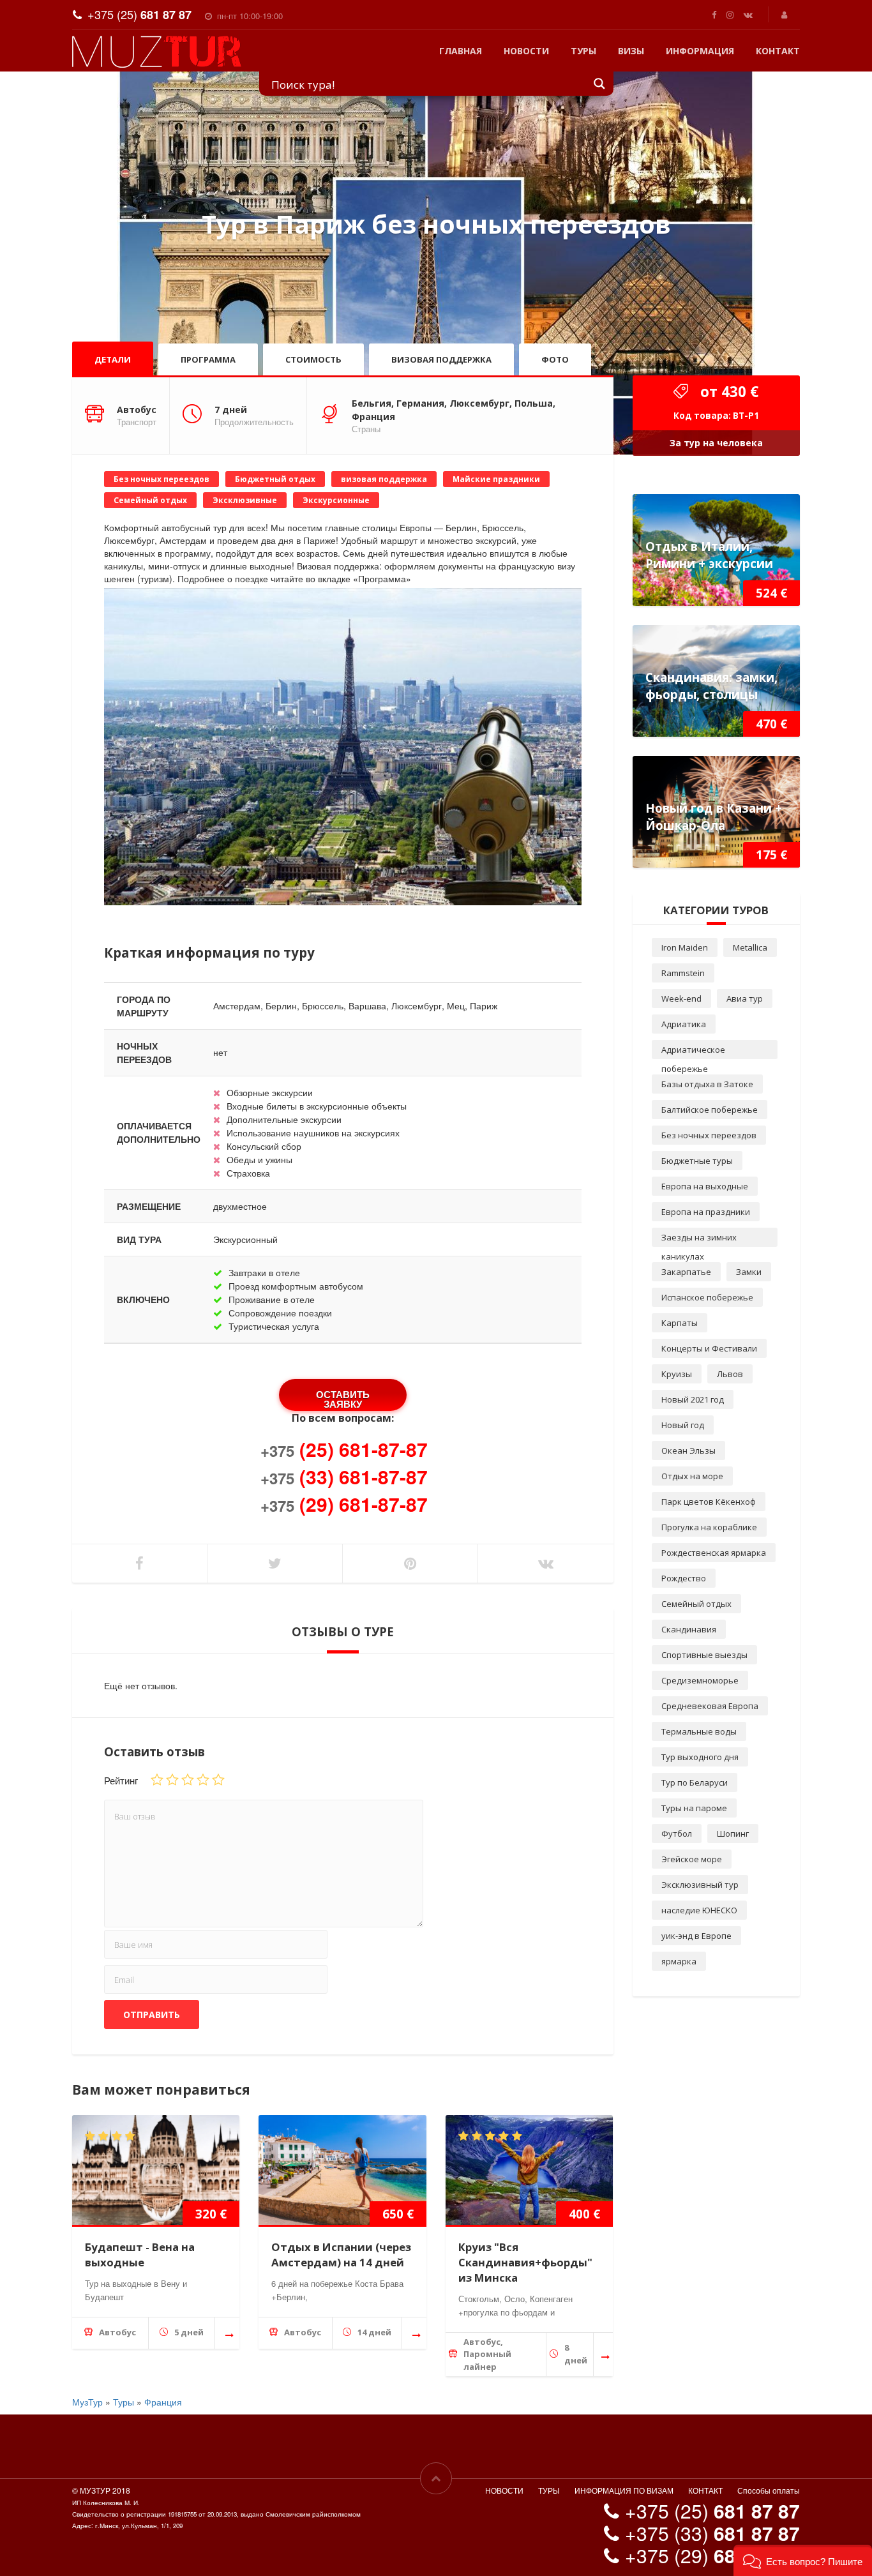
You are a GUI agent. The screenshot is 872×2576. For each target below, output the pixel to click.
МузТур (87, 2402)
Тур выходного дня (700, 1757)
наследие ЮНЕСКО (699, 1910)
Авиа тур (745, 998)
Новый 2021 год (693, 1399)
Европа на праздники (706, 1212)
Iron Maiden (685, 947)
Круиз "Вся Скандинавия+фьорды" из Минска (525, 2262)
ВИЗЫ (631, 51)
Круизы (677, 1374)
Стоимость (313, 359)
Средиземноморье (700, 1680)
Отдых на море (692, 1476)
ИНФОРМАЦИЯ (700, 51)
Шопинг (733, 1834)
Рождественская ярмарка (714, 1553)
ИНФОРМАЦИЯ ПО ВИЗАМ (624, 2490)
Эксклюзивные (245, 500)
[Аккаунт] (786, 14)
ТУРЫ (583, 51)
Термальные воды (699, 1731)
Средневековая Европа (710, 1706)
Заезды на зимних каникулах (699, 1239)
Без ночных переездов (162, 479)
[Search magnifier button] (600, 83)
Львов (730, 1374)
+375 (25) (139, 14)
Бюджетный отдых (275, 479)
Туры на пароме (694, 1808)
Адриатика (684, 1024)
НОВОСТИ (526, 51)
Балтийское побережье (710, 1110)
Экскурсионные (336, 500)
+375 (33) (712, 2533)
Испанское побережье (707, 1297)
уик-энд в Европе (696, 1936)
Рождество (684, 1578)
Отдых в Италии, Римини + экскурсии (709, 555)
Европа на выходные (705, 1186)
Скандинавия (689, 1629)
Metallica (750, 947)
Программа (208, 359)
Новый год (683, 1425)
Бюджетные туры (697, 1161)
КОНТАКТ (778, 51)
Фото (555, 359)
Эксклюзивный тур (700, 1885)
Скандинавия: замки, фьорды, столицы (711, 686)
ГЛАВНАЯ (461, 51)
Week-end (681, 998)
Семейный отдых (150, 500)
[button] (803, 2560)
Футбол (677, 1834)
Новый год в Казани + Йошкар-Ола (714, 817)
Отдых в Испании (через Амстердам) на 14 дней (341, 2255)
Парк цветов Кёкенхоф (709, 1502)
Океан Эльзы (688, 1450)
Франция (163, 2402)
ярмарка (679, 1961)
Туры (124, 2402)
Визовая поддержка (441, 359)
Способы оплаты (769, 2490)
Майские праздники (496, 479)
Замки (749, 1272)
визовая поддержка (384, 479)
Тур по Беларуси (695, 1782)
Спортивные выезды (704, 1655)
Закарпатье (686, 1272)
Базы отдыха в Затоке (707, 1084)
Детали (113, 359)
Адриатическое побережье (693, 1051)
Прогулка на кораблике (709, 1527)
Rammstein (683, 973)
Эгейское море (692, 1859)
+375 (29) (712, 2555)
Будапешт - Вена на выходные (140, 2255)
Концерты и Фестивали (709, 1348)
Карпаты (680, 1323)
